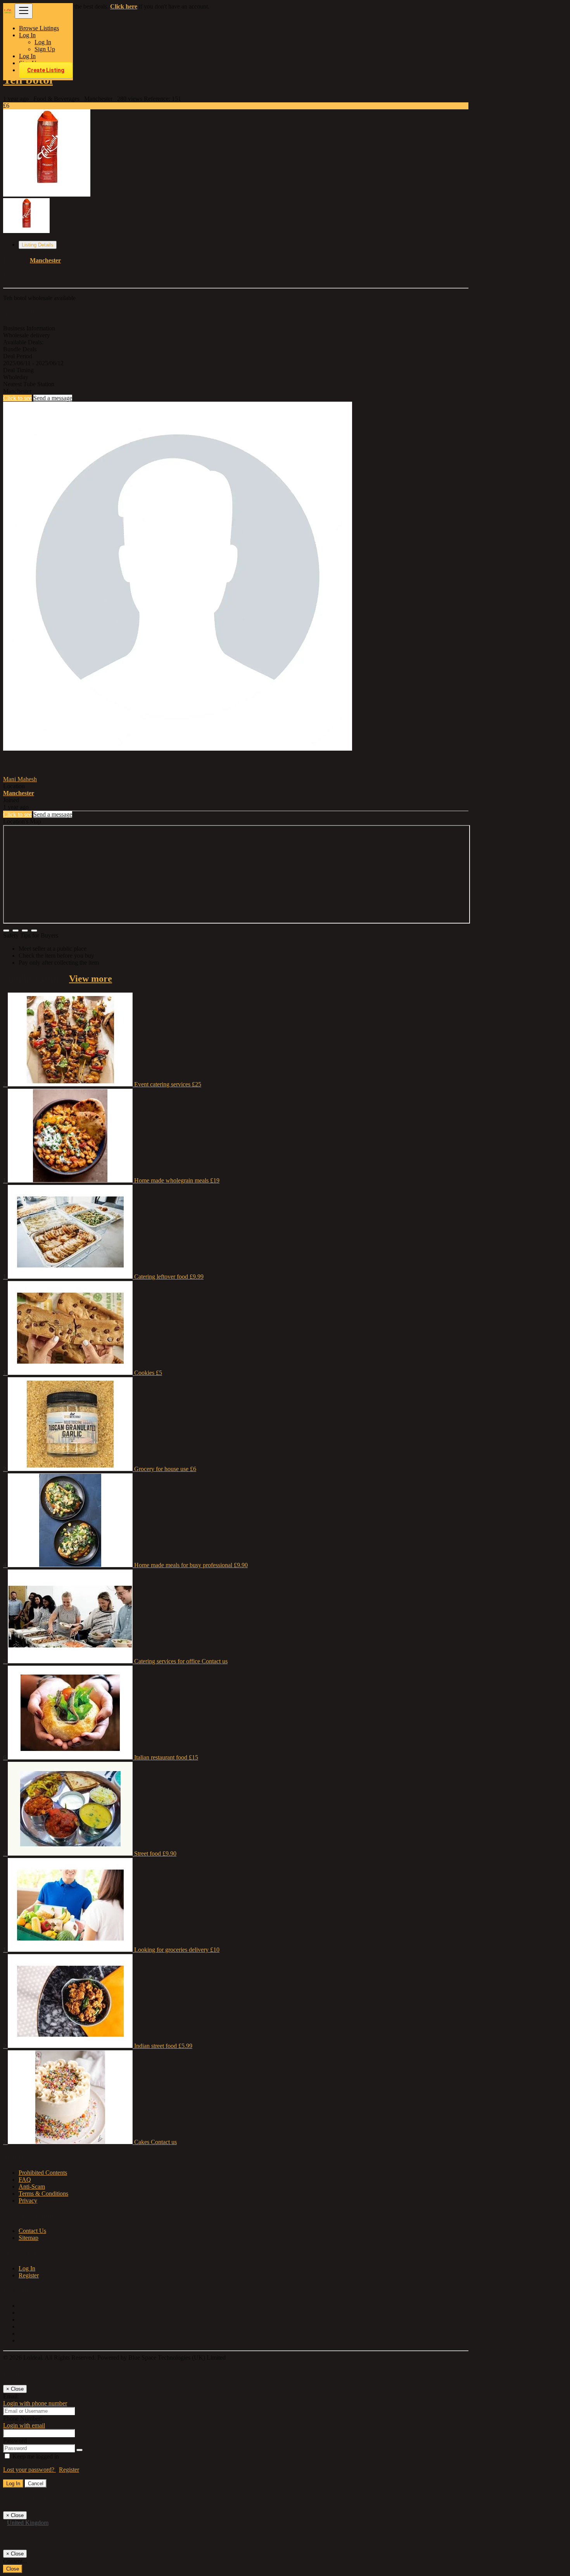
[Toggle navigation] (24, 11)
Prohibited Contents (43, 2173)
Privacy (28, 2200)
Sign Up (45, 49)
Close (13, 2569)
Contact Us (32, 2231)
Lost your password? (29, 2470)
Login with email (24, 2425)
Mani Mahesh (20, 779)
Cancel (36, 2484)
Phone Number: (22, 2418)
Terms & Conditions (43, 2194)
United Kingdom (28, 2523)
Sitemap (28, 2238)
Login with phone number (35, 2403)
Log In (43, 42)
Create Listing (46, 70)
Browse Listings (39, 28)
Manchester (45, 260)
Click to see (17, 398)
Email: (11, 2396)
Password (15, 2440)
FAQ (25, 2180)
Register (29, 2275)
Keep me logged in (35, 2456)
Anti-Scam (32, 2187)
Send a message (53, 398)
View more (91, 979)
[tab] (38, 245)
